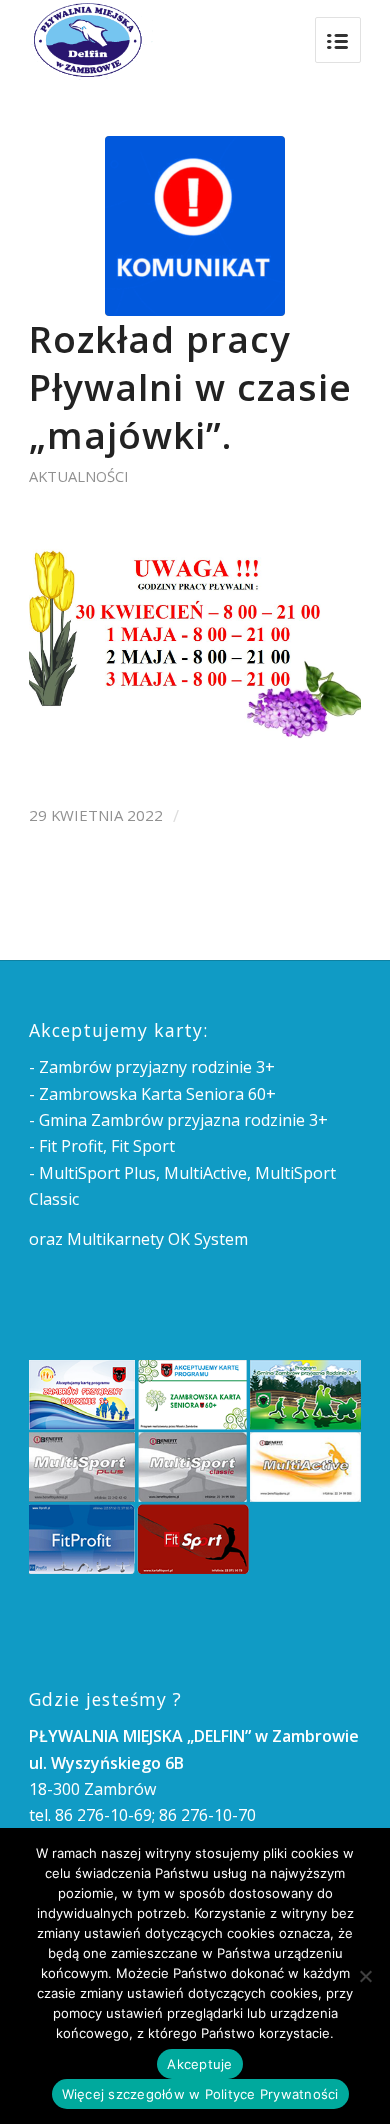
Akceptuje (199, 2064)
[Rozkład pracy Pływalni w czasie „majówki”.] (195, 226)
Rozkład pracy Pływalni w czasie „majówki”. (190, 387)
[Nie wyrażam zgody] (365, 1976)
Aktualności (78, 476)
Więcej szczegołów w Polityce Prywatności (200, 2094)
